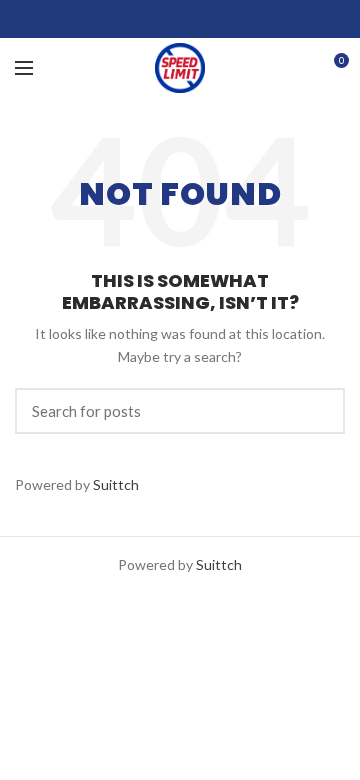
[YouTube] (205, 19)
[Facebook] (130, 19)
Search (318, 411)
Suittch (116, 484)
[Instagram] (180, 19)
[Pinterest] (230, 19)
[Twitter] (155, 19)
